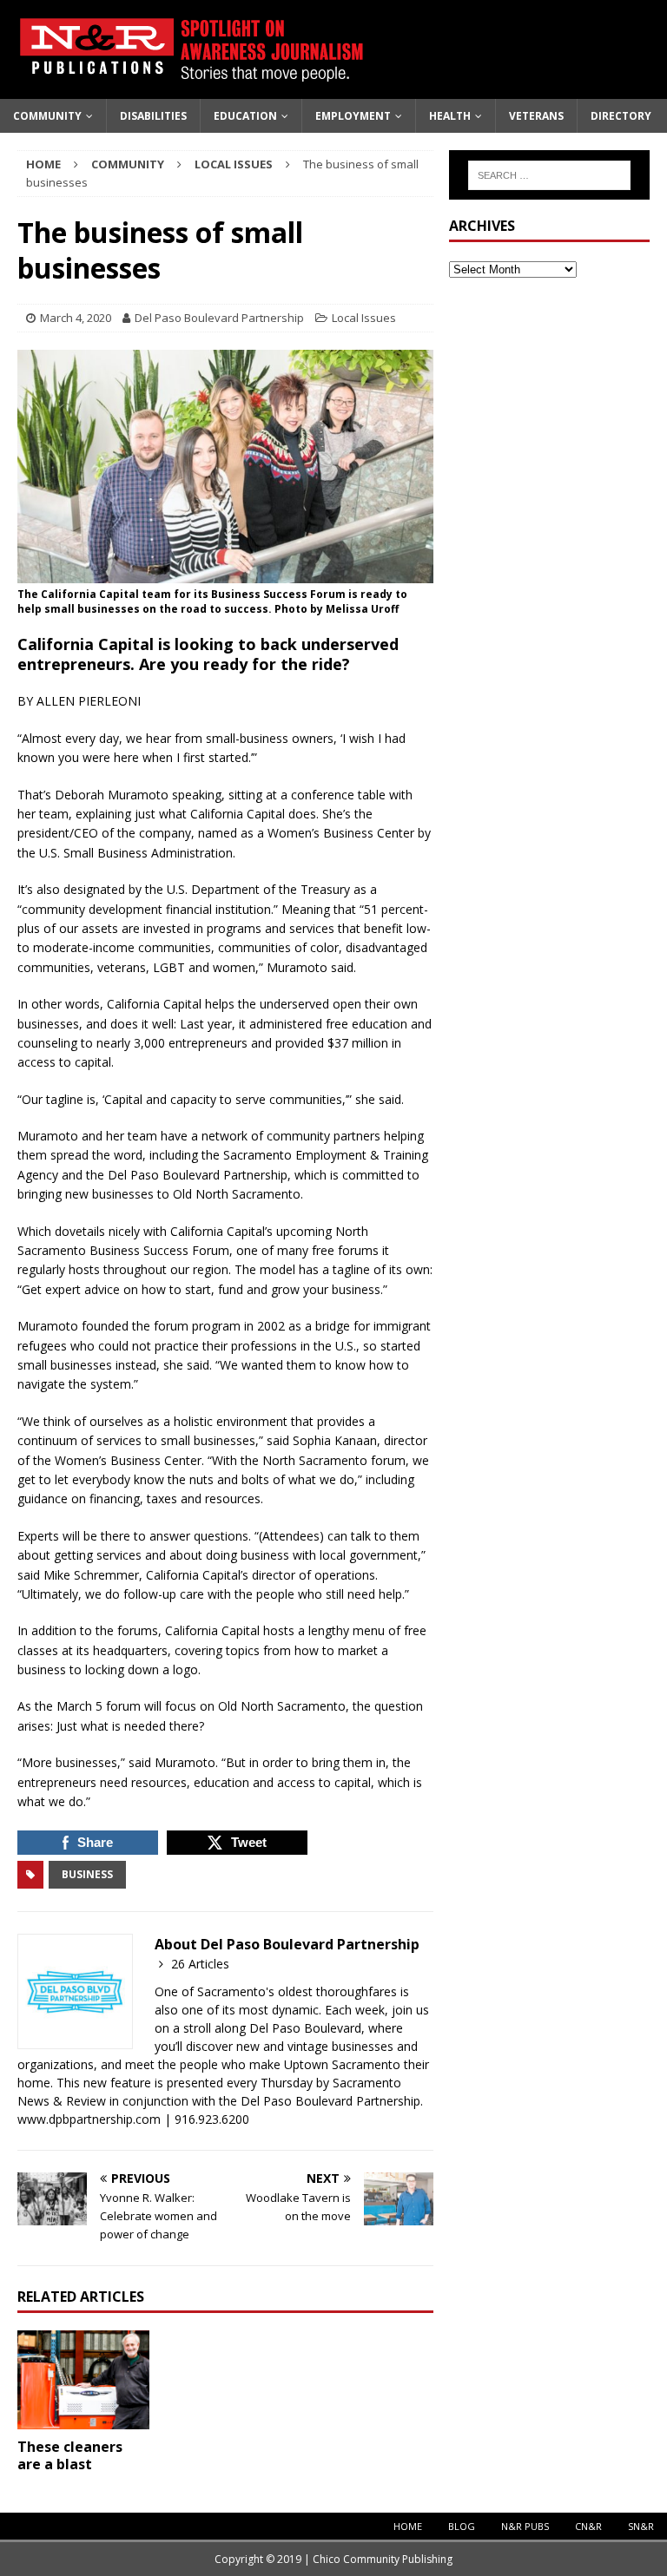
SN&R (641, 2526)
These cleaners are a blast (70, 2456)
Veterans (536, 116)
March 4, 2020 (76, 318)
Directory (621, 116)
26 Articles (200, 1964)
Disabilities (153, 116)
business (87, 1874)
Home (408, 2526)
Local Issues (364, 318)
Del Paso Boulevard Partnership (219, 318)
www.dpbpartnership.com (91, 2119)
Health (450, 116)
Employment (353, 116)
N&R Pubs (525, 2526)
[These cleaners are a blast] (83, 2380)
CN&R (588, 2526)
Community (47, 116)
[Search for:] (549, 175)
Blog (462, 2526)
